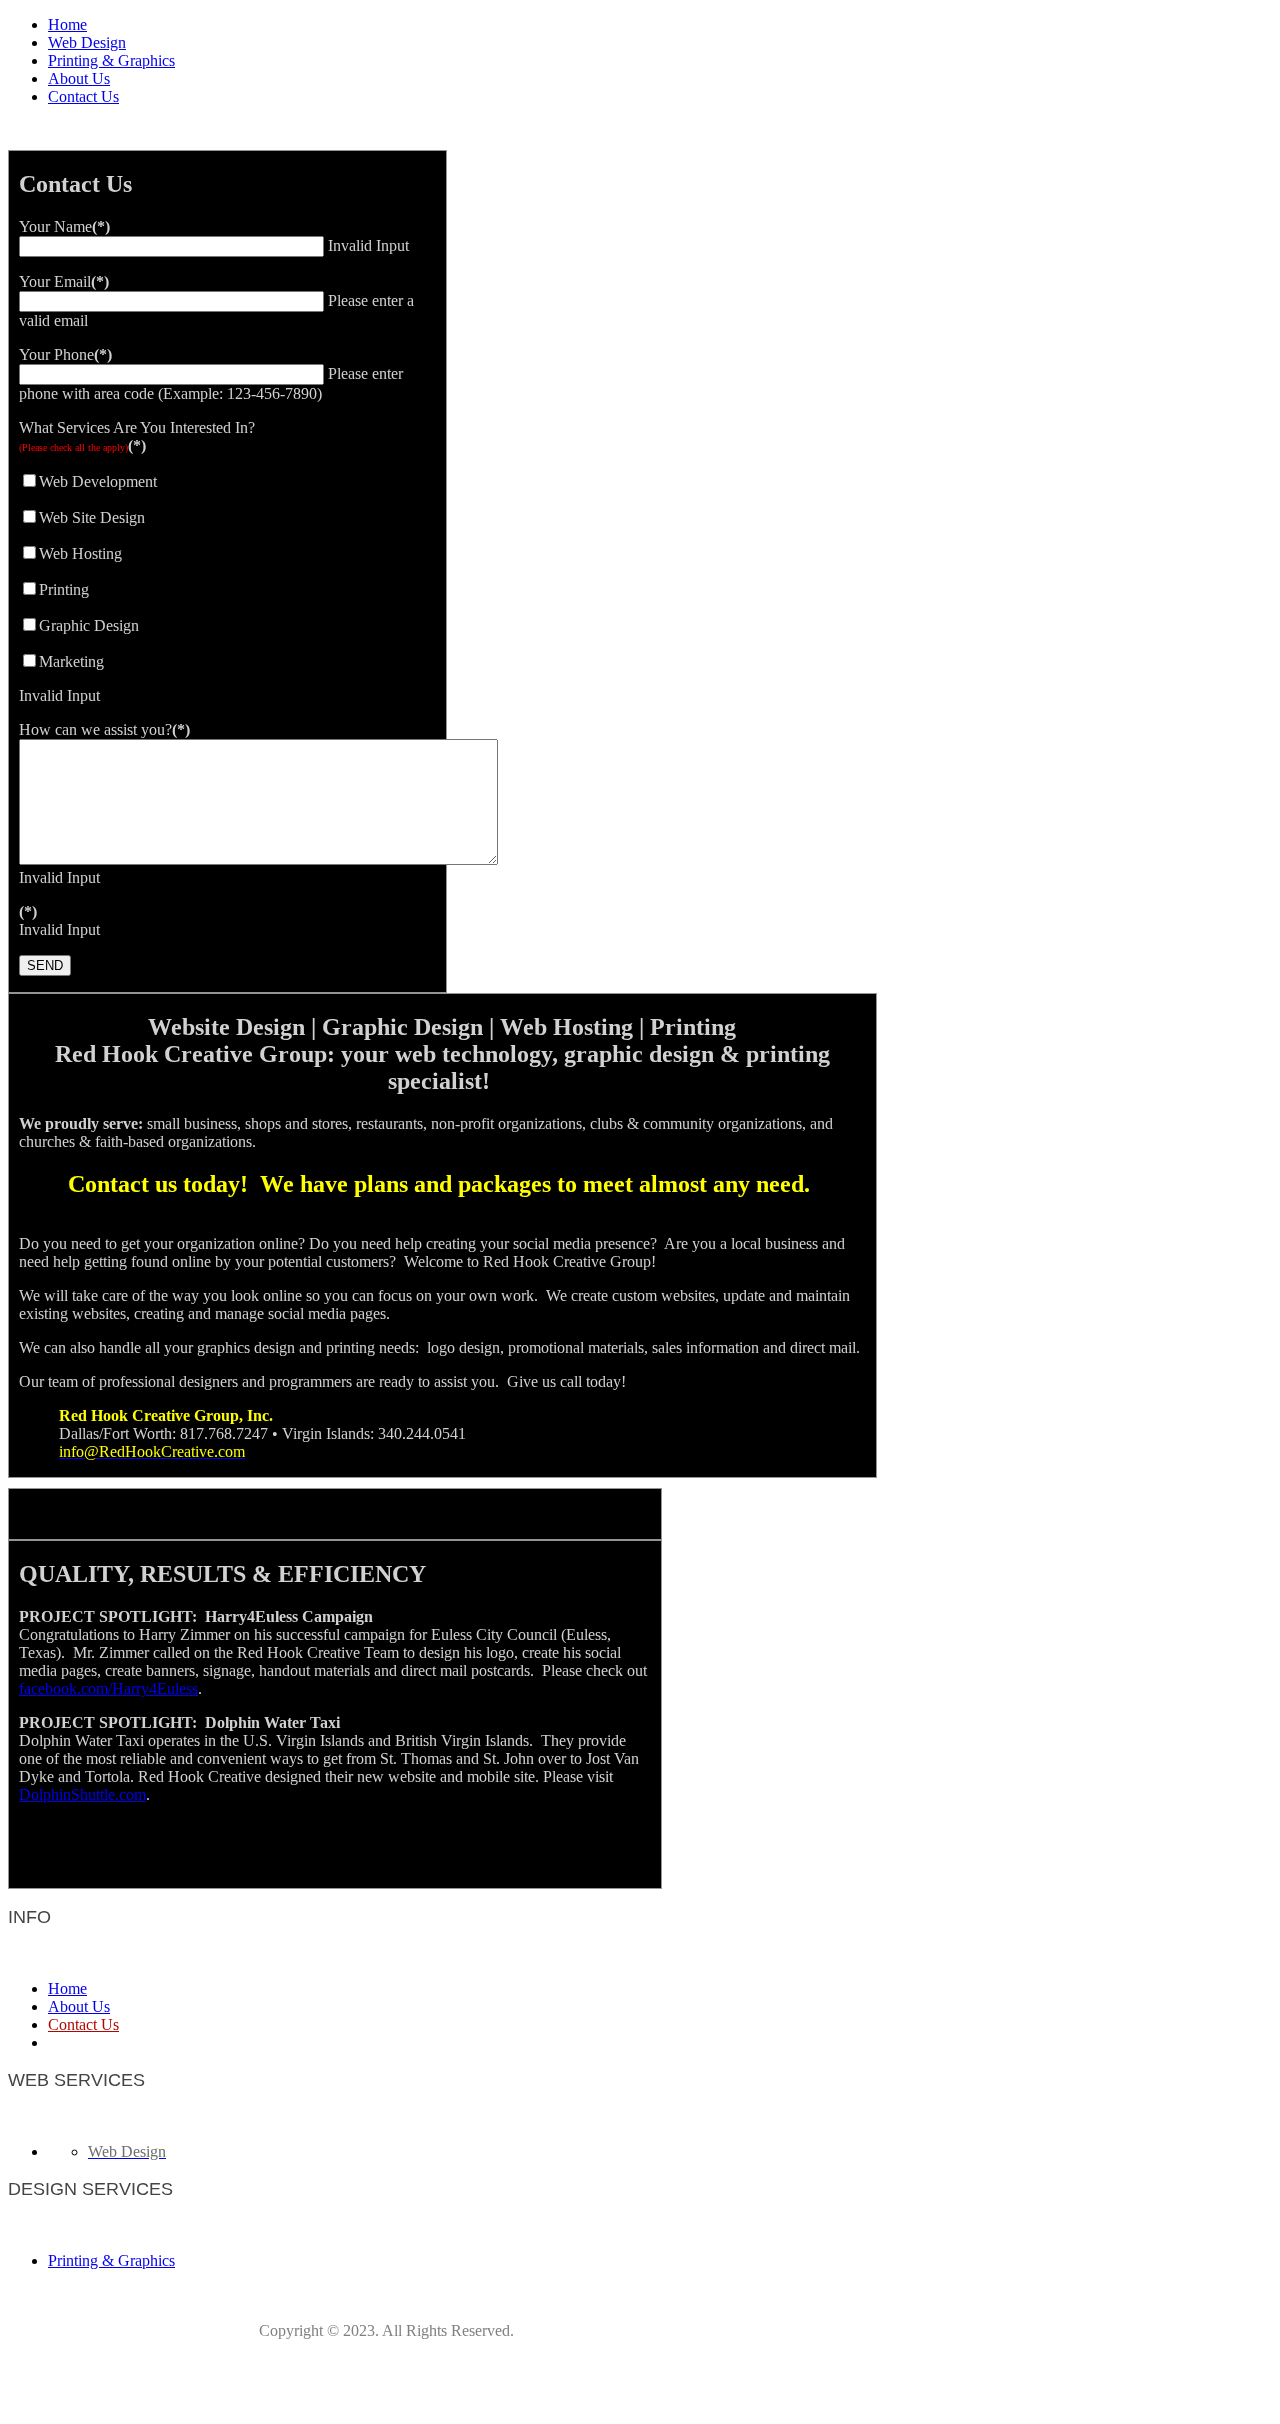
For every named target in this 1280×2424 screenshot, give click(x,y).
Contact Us (83, 96)
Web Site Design (92, 517)
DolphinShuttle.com (82, 1794)
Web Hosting (80, 553)
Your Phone (65, 354)
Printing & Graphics (111, 60)
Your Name (64, 226)
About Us (79, 78)
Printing (64, 589)
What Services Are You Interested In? (137, 436)
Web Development (98, 481)
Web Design (87, 42)
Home (67, 24)
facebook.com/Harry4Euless (108, 1688)
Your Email (64, 281)
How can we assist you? (104, 729)
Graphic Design (89, 625)
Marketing (71, 661)
